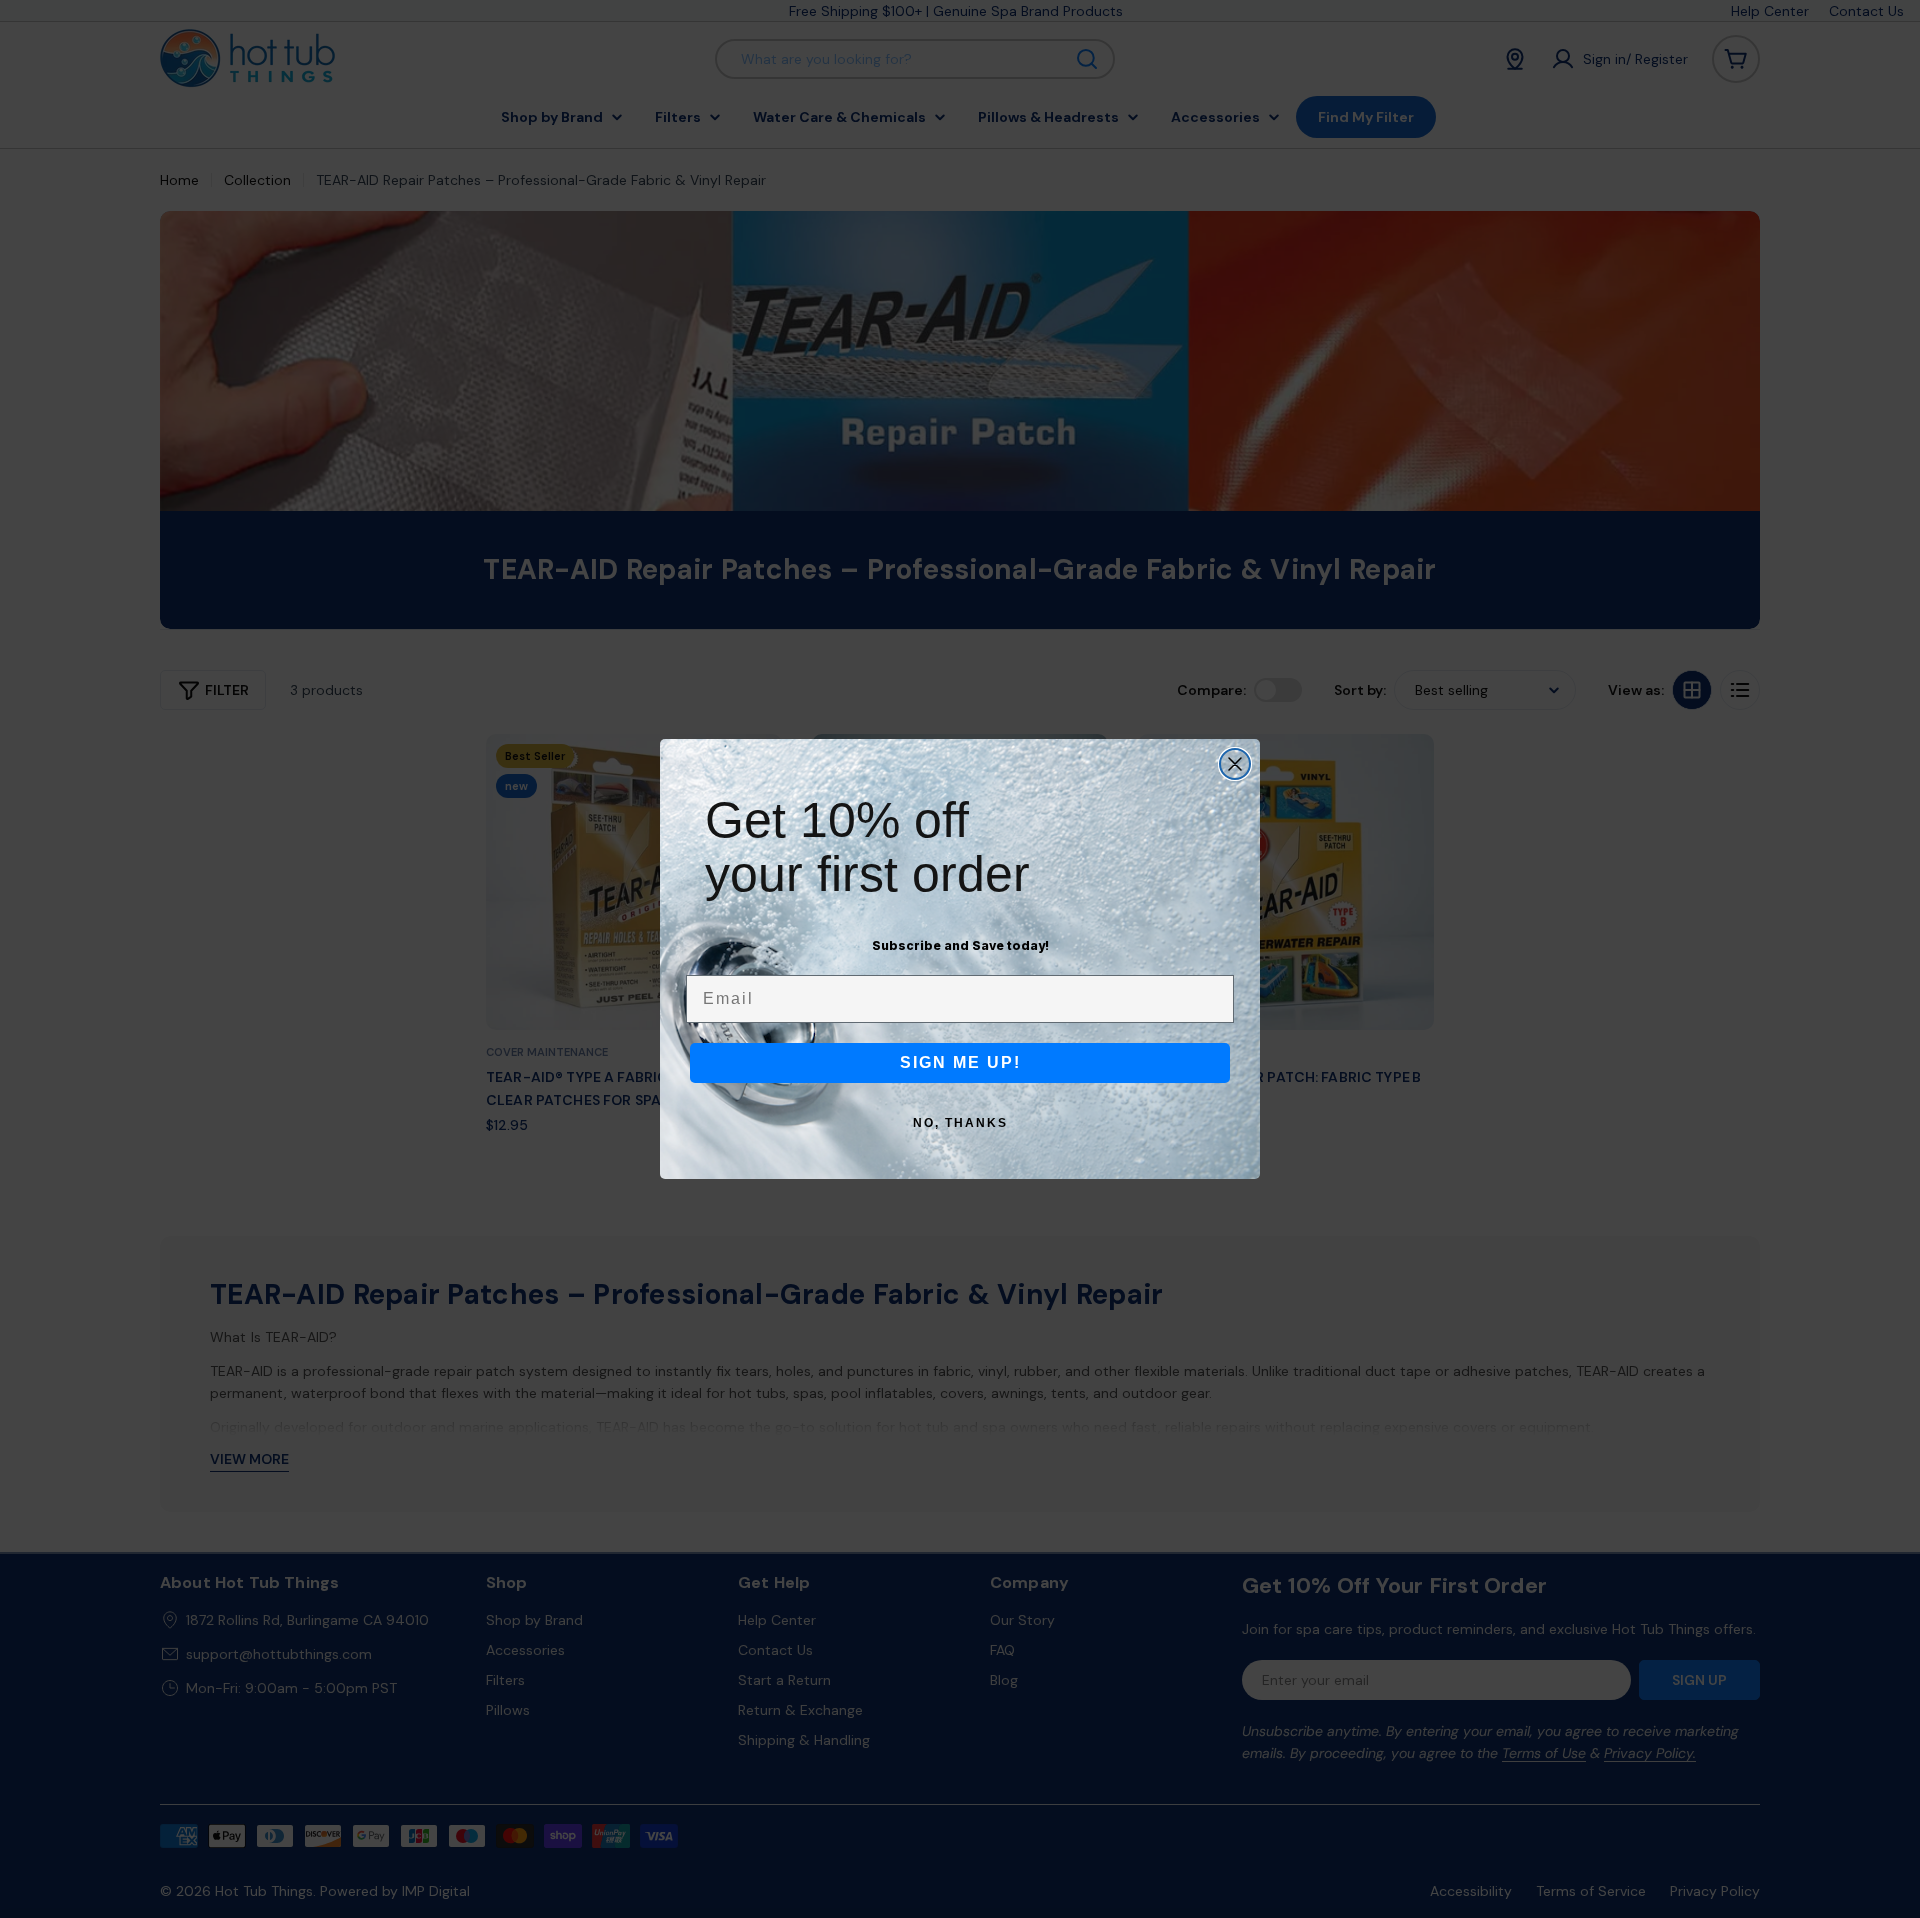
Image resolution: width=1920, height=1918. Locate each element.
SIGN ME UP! (960, 1062)
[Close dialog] (1235, 764)
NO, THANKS (960, 1123)
